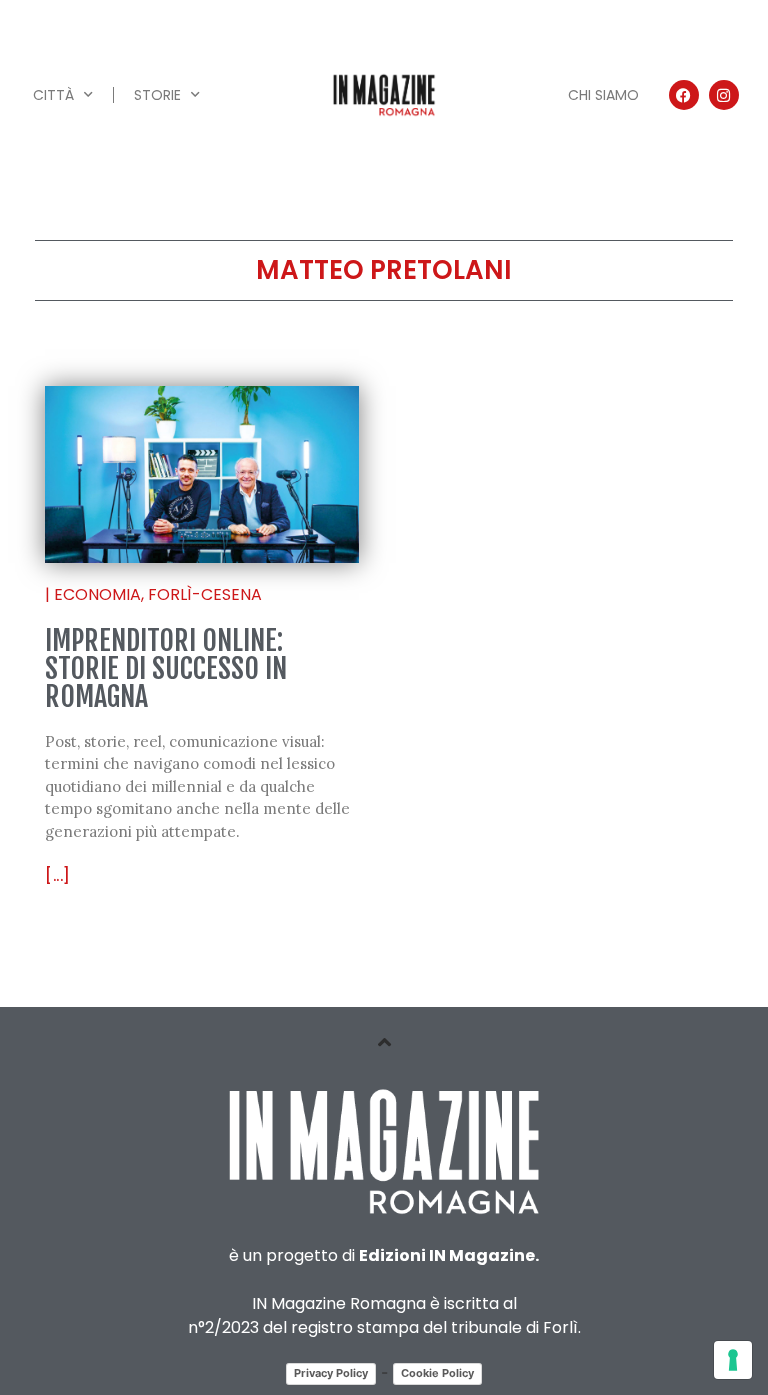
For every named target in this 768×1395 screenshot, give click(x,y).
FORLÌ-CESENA (205, 594)
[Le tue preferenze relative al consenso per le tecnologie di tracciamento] (733, 1360)
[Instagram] (724, 95)
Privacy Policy (331, 1373)
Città (53, 95)
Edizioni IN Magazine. (449, 1255)
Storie (157, 95)
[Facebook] (684, 95)
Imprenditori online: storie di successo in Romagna (166, 668)
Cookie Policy (437, 1373)
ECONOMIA (97, 594)
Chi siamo (603, 95)
